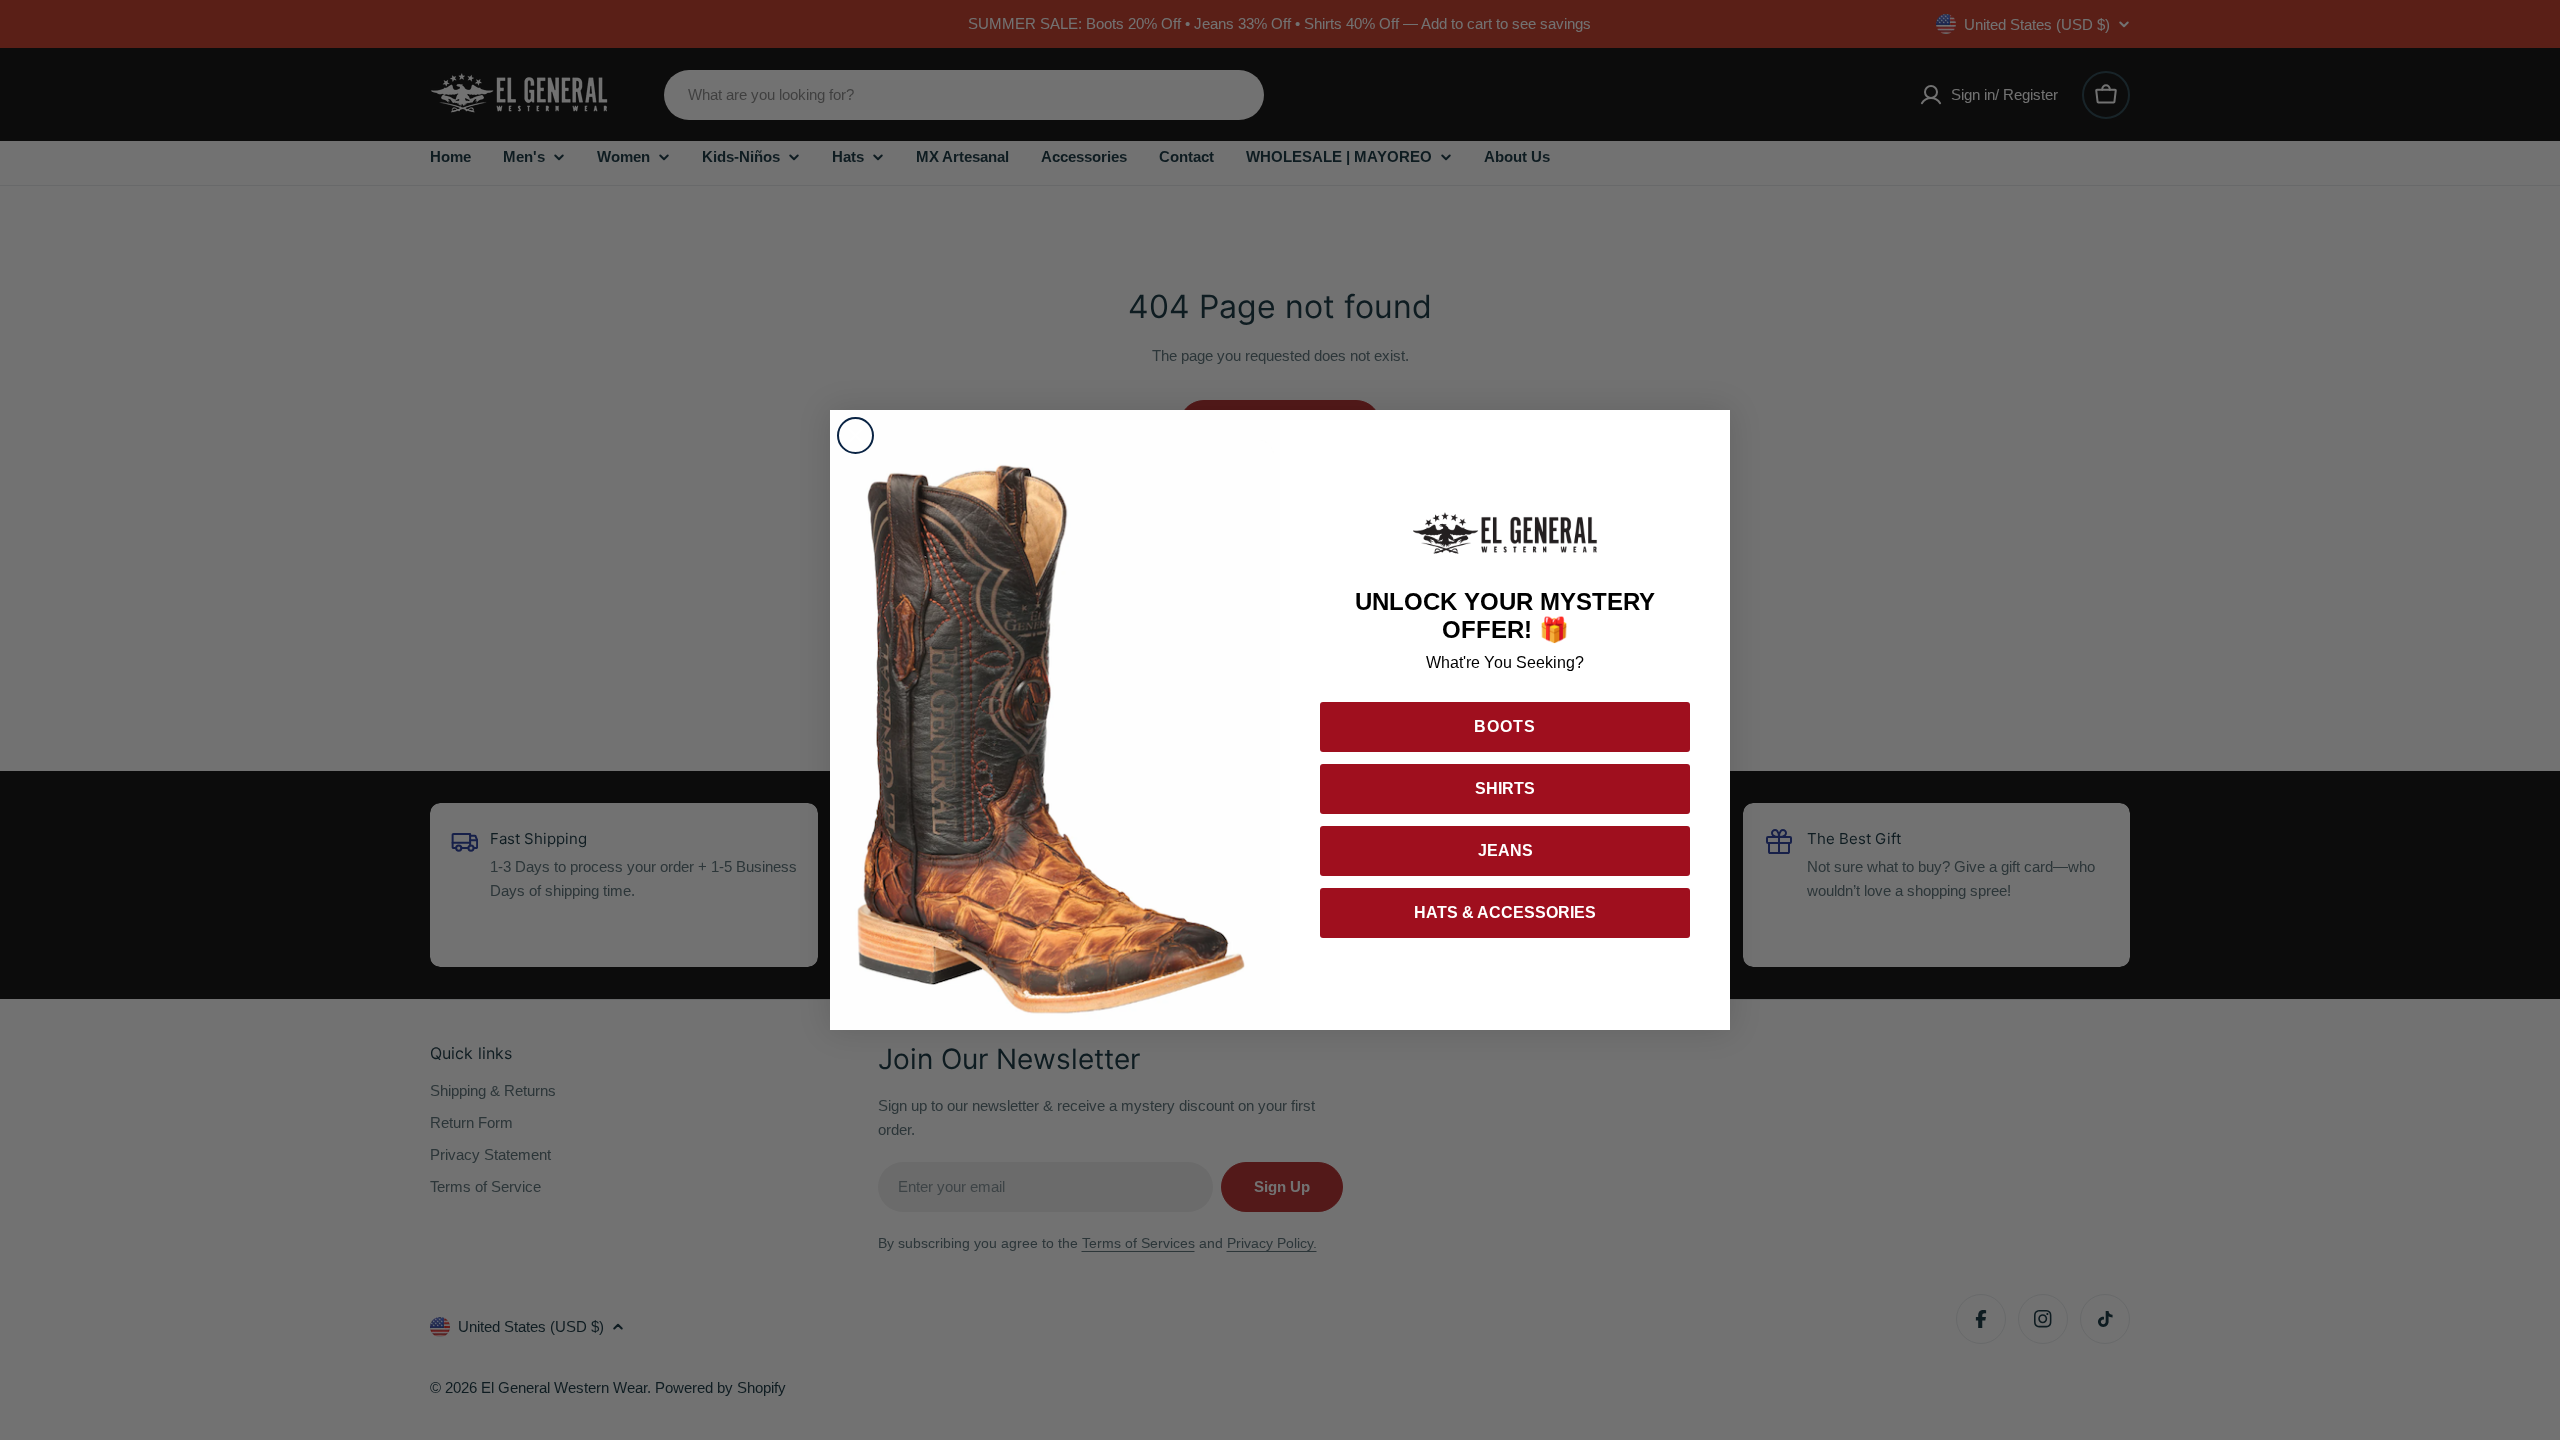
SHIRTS (1505, 788)
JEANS (1505, 850)
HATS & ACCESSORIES (1505, 912)
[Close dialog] (855, 435)
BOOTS (1505, 726)
